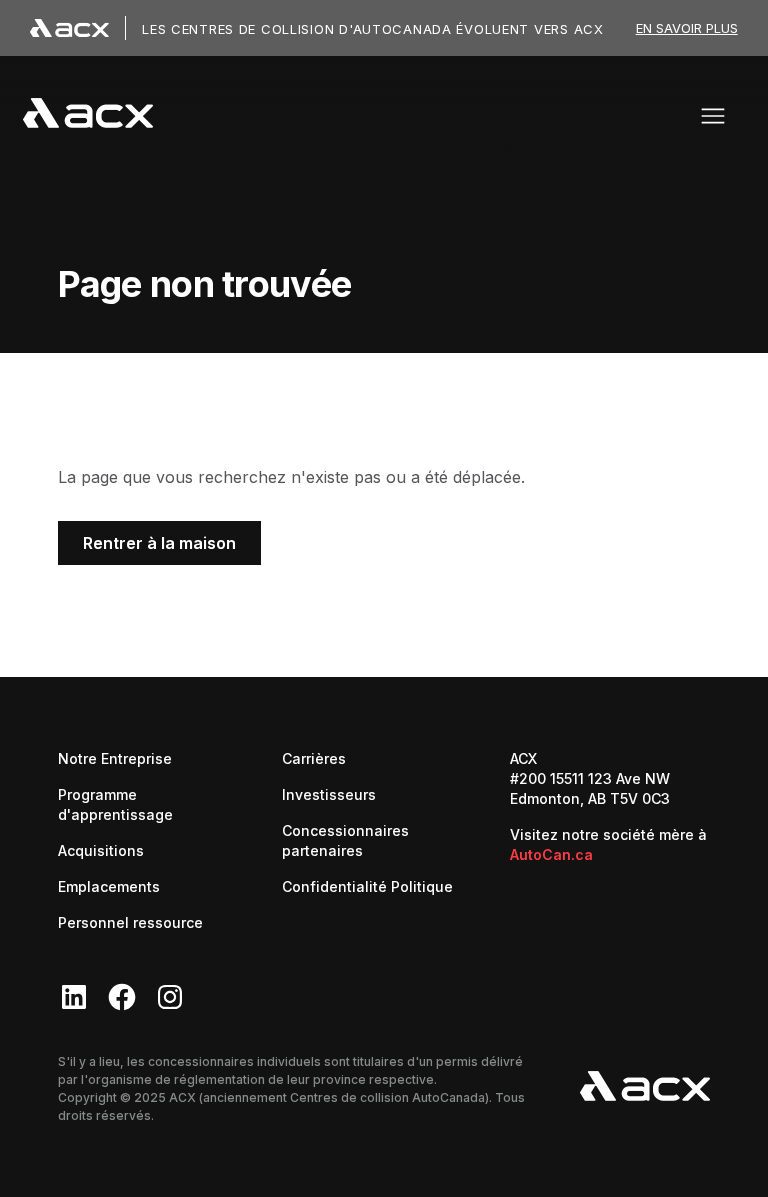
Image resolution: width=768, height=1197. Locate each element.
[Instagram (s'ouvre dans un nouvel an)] (170, 997)
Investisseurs (329, 794)
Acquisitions (101, 850)
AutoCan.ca (551, 854)
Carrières (314, 758)
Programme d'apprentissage (115, 804)
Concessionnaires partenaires (378, 840)
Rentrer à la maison (159, 543)
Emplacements (109, 886)
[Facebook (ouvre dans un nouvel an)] (122, 997)
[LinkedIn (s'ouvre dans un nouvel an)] (74, 997)
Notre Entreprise (115, 758)
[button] (713, 116)
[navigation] (88, 116)
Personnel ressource (130, 922)
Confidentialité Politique (367, 886)
